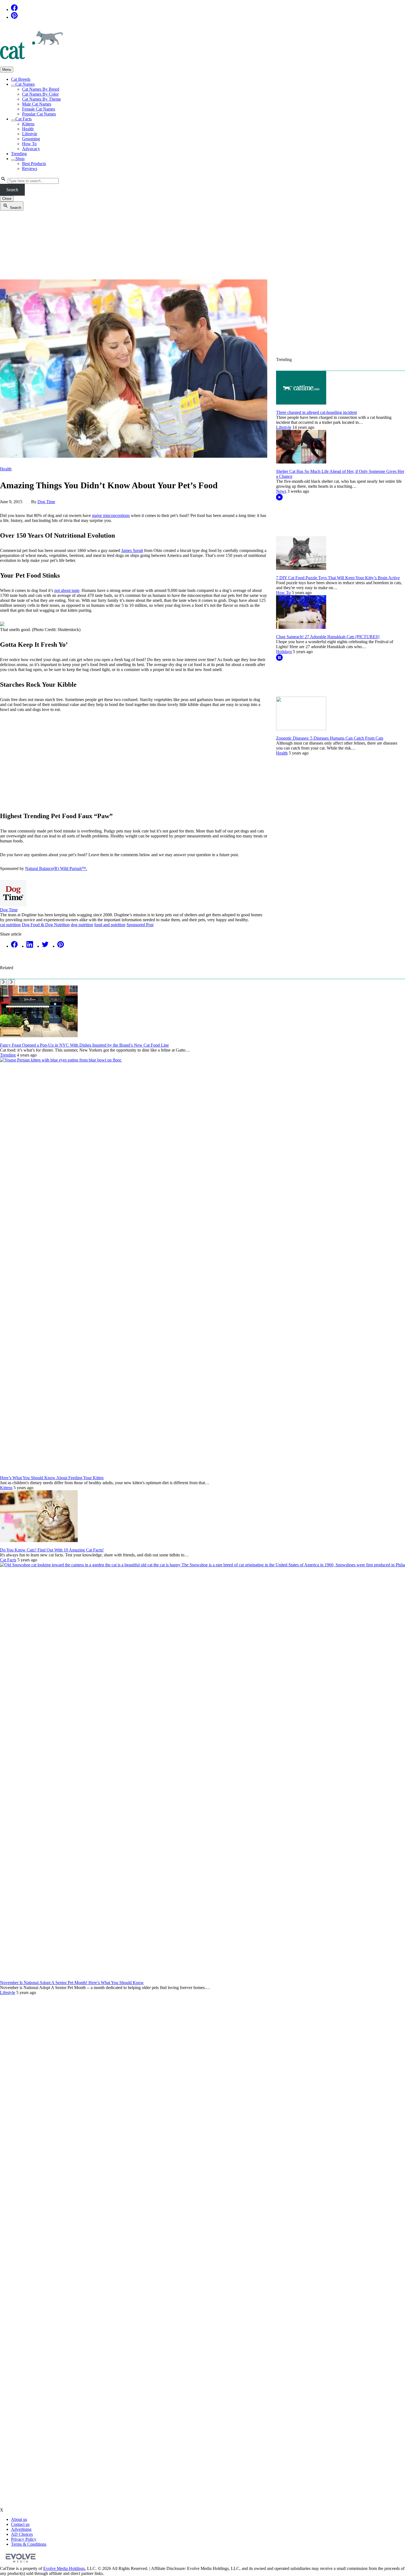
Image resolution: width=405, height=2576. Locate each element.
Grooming (31, 139)
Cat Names (25, 84)
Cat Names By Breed (41, 89)
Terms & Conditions (29, 2544)
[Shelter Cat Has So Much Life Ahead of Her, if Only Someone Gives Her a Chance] (301, 462)
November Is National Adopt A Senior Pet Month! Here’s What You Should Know (72, 1983)
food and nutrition (110, 925)
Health (28, 129)
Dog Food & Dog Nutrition (46, 925)
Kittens (28, 124)
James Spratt (132, 550)
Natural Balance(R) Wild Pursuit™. (56, 868)
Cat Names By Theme (41, 99)
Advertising (21, 2529)
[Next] (11, 982)
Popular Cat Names (39, 114)
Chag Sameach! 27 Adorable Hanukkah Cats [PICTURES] (328, 637)
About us (19, 2519)
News (281, 491)
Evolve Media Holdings (64, 2568)
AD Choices (22, 2534)
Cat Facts (24, 119)
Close (7, 199)
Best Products (34, 164)
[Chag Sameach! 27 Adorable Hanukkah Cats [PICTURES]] (301, 627)
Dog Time (46, 502)
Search (12, 190)
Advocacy (31, 149)
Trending (19, 154)
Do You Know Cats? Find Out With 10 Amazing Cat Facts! (52, 1550)
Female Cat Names (39, 109)
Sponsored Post (140, 925)
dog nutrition (82, 925)
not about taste (67, 590)
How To (29, 144)
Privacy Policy (24, 2539)
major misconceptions (111, 515)
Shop (20, 159)
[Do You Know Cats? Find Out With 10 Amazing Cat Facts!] (39, 1541)
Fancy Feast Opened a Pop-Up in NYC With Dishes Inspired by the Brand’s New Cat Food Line (84, 1045)
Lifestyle (30, 134)
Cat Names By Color (40, 94)
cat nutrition (10, 925)
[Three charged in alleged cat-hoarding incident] (301, 403)
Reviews (30, 169)
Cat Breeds (21, 79)
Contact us (20, 2524)
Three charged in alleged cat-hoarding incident (316, 412)
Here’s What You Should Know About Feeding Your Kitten (52, 1478)
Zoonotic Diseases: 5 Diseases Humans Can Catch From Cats (330, 738)
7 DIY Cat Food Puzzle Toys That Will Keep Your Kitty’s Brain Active (338, 578)
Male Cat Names (37, 104)
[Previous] (3, 982)
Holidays (284, 652)
